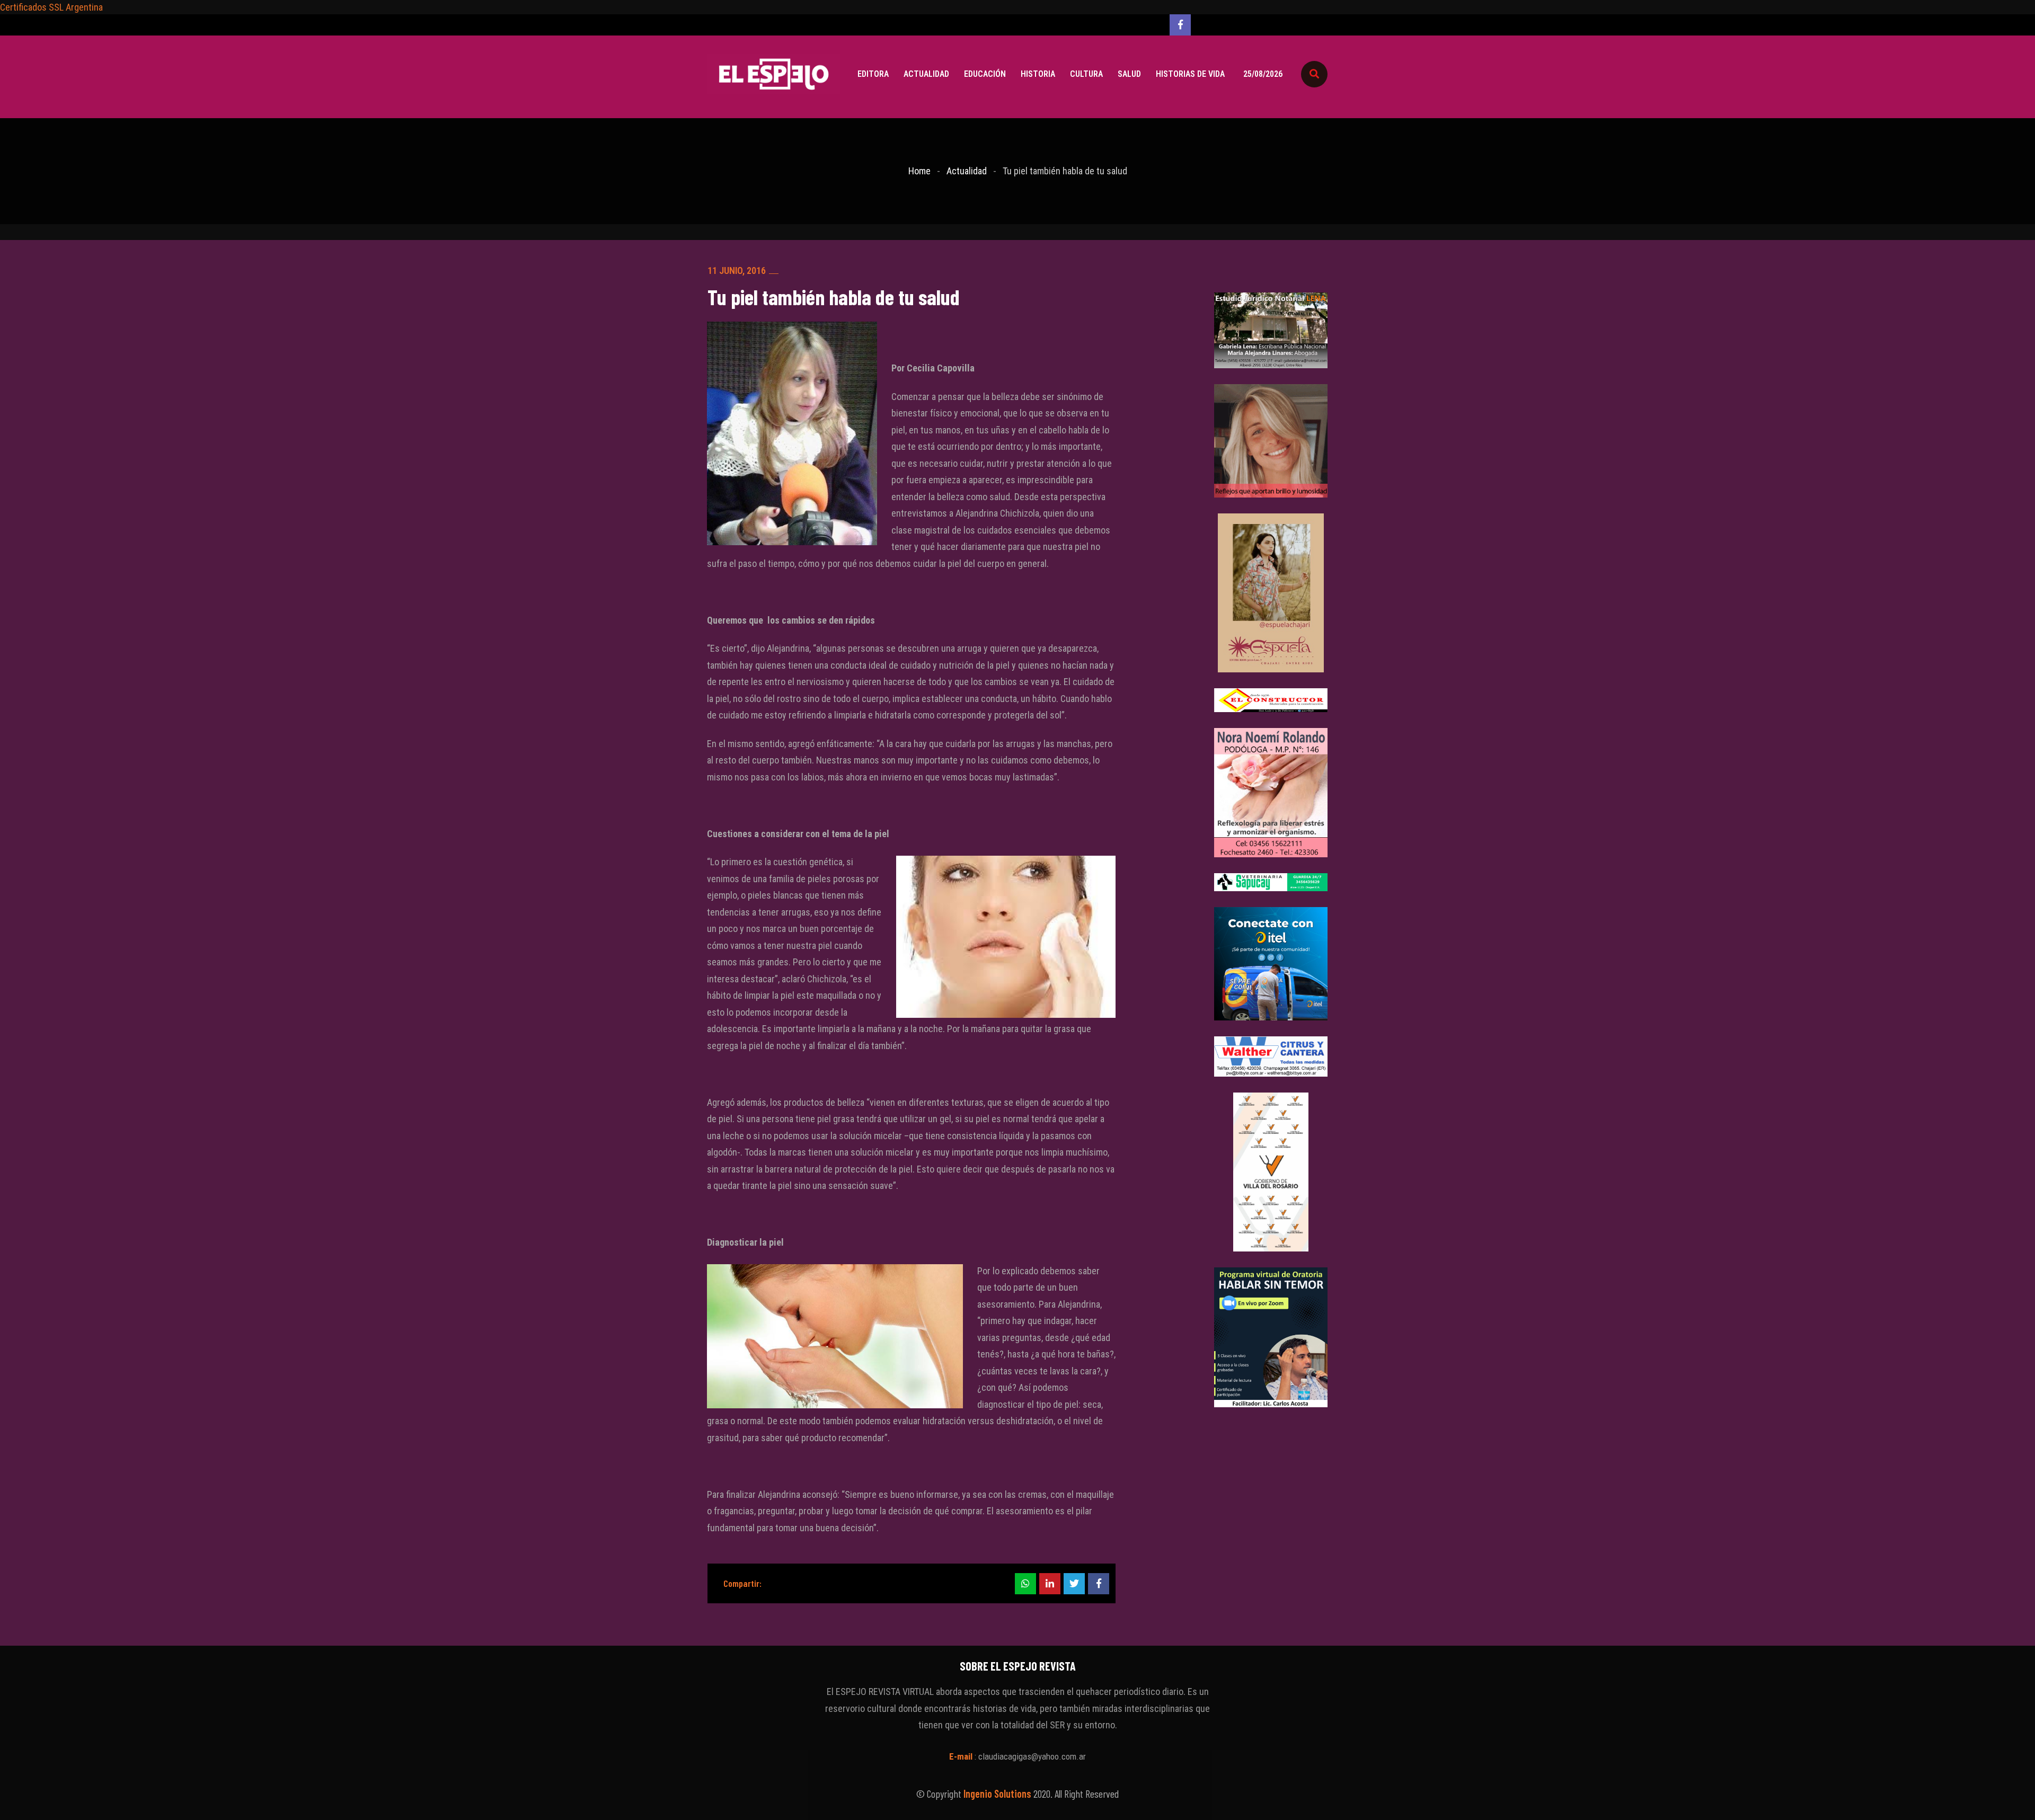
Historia (1038, 74)
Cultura (1086, 74)
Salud (1129, 74)
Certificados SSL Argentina (51, 7)
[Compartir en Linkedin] (1050, 1584)
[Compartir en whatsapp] (1025, 1584)
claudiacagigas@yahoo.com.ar (1032, 1756)
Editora (873, 74)
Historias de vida (1190, 74)
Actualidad (926, 74)
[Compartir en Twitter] (1074, 1584)
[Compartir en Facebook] (1099, 1584)
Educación (985, 74)
